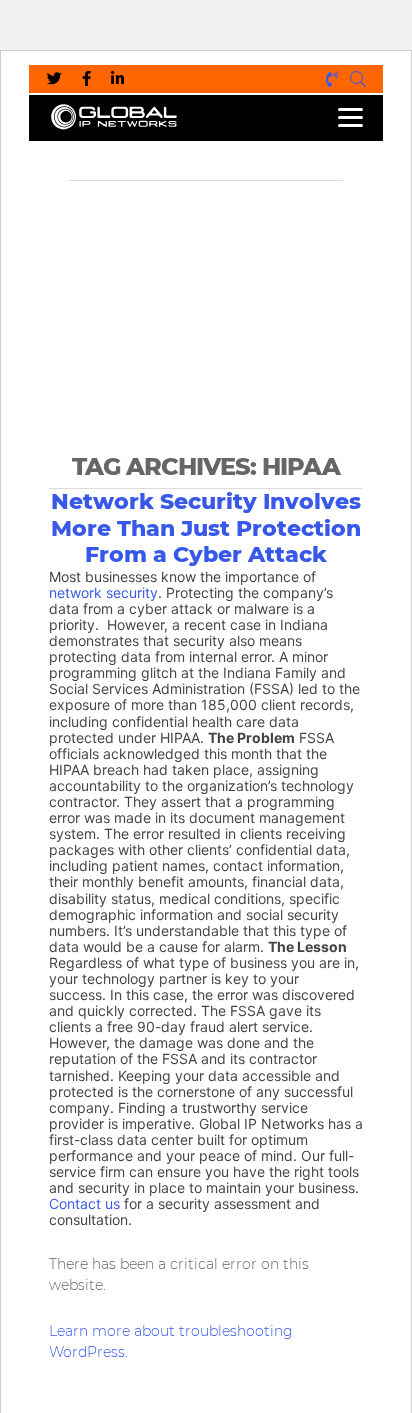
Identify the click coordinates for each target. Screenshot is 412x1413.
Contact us (84, 1204)
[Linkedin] (117, 78)
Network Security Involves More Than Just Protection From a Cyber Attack (206, 528)
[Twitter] (54, 78)
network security (103, 593)
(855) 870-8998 (333, 79)
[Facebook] (86, 78)
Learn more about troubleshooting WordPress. (171, 1341)
